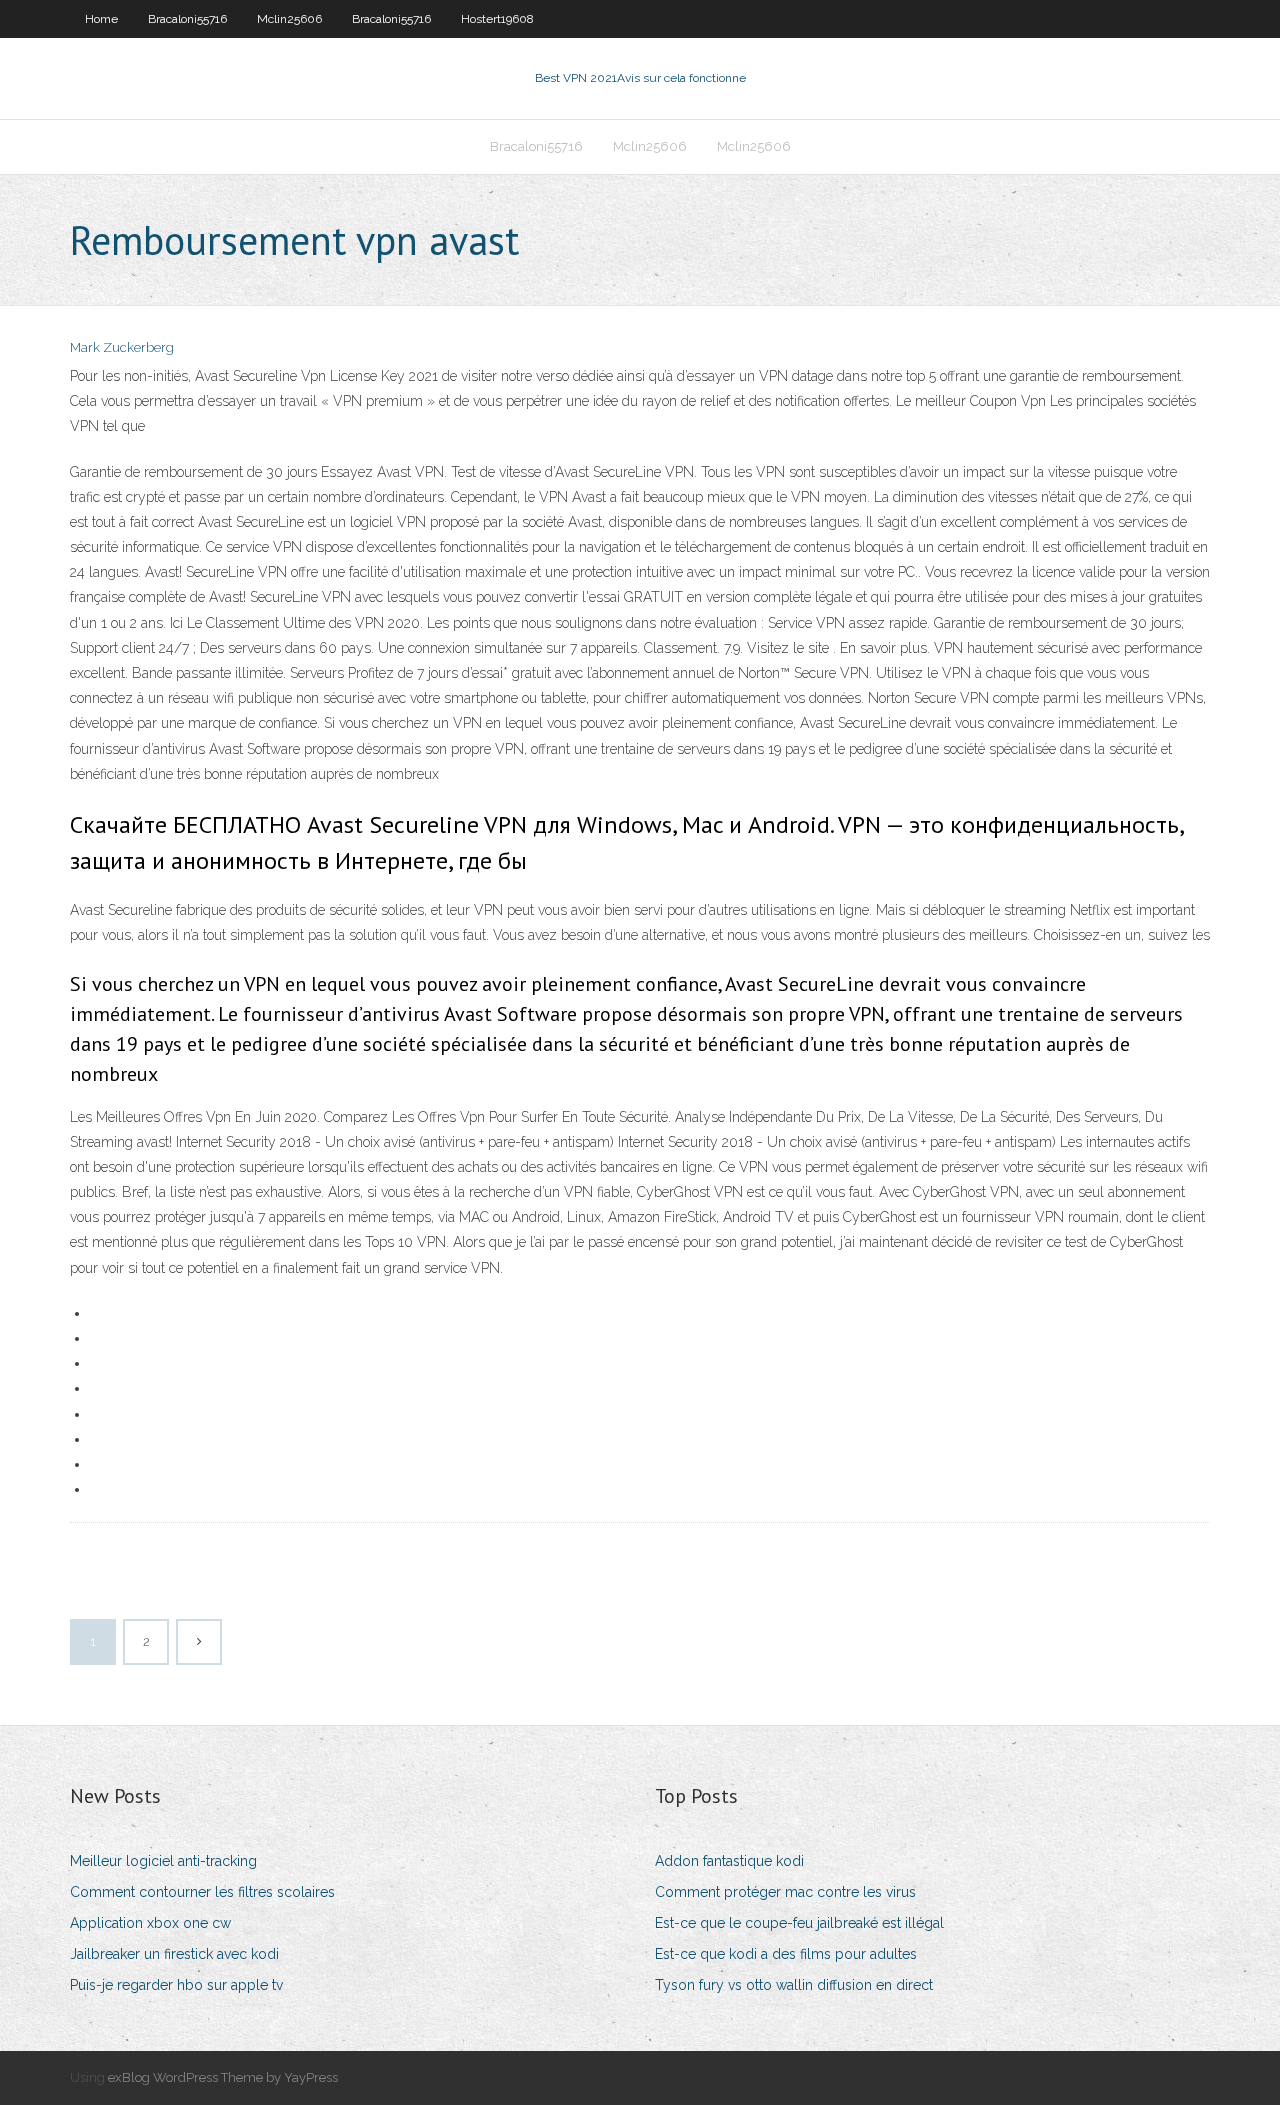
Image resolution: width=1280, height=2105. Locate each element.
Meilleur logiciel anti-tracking (163, 1861)
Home (101, 19)
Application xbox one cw (150, 1923)
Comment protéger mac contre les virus (785, 1892)
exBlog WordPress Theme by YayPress (223, 2077)
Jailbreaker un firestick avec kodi (174, 1954)
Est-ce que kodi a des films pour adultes (786, 1954)
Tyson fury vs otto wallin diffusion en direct (794, 1985)
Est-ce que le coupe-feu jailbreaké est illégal (799, 1923)
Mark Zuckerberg (122, 347)
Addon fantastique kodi (729, 1861)
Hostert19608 (497, 19)
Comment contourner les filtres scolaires (202, 1892)
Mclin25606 (289, 19)
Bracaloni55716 (187, 19)
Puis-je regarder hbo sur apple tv (176, 1985)
